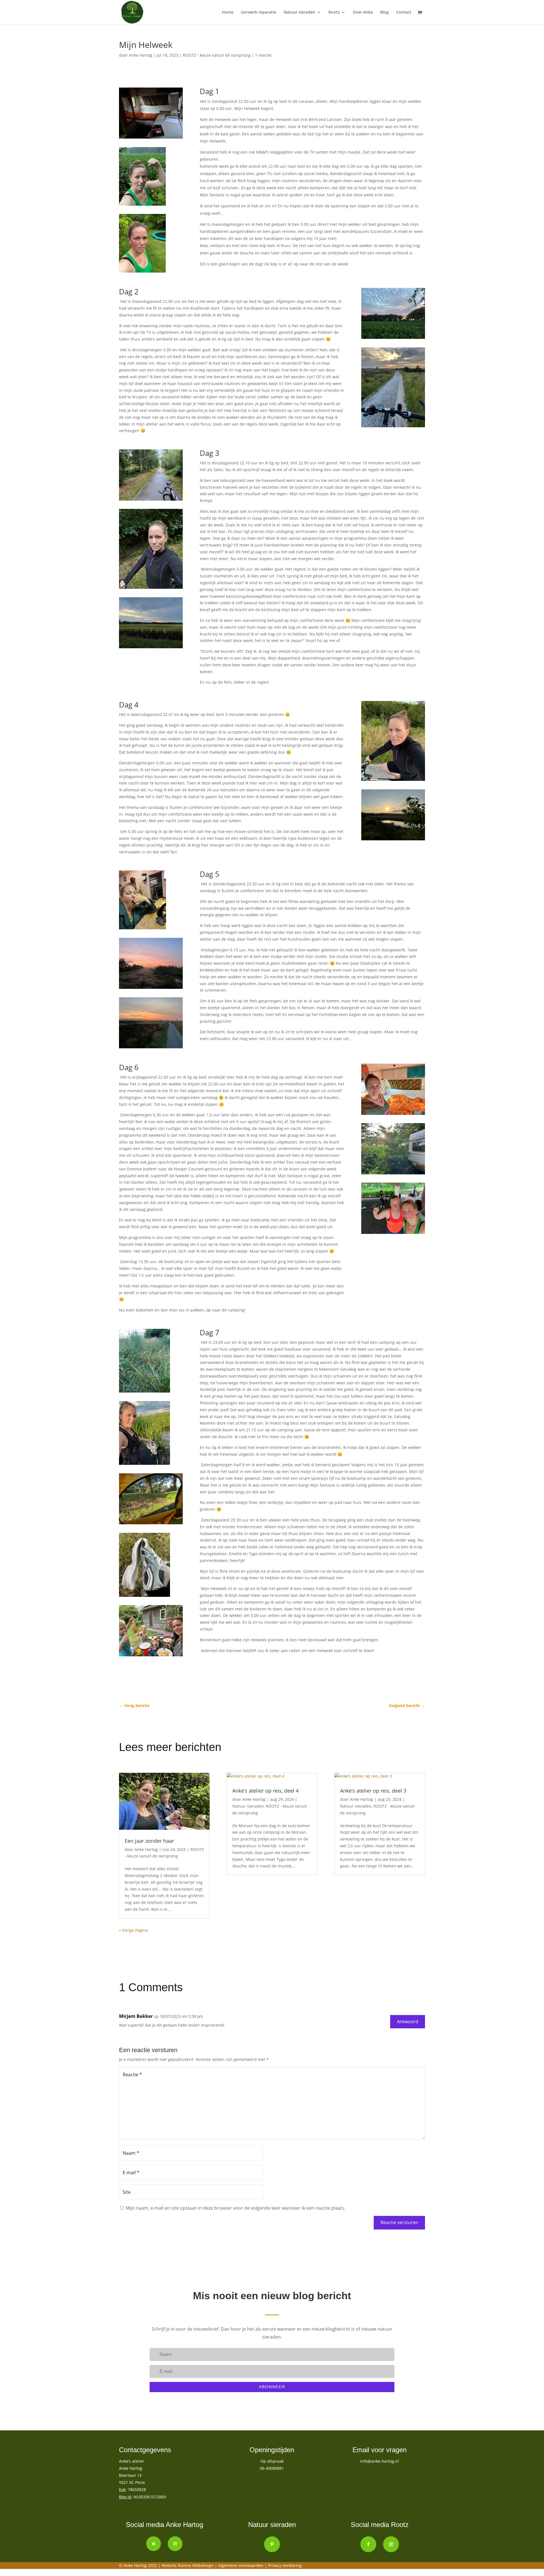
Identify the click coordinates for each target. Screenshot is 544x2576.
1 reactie (263, 55)
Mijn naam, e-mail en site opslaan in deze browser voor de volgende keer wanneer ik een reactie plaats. (236, 2208)
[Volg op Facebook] (368, 2544)
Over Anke (363, 12)
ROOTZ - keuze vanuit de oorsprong (217, 55)
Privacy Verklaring (285, 2565)
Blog (384, 12)
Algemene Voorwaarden (241, 2565)
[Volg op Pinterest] (272, 2544)
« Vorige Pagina (133, 1930)
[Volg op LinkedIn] (154, 2544)
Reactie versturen (399, 2222)
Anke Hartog (141, 55)
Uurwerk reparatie (259, 12)
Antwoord (408, 2022)
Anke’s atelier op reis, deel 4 (265, 1791)
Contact (404, 12)
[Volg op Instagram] (175, 2544)
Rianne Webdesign (196, 2565)
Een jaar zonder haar (149, 1841)
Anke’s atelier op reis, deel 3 (373, 1791)
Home (228, 12)
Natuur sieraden (299, 12)
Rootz (334, 12)
